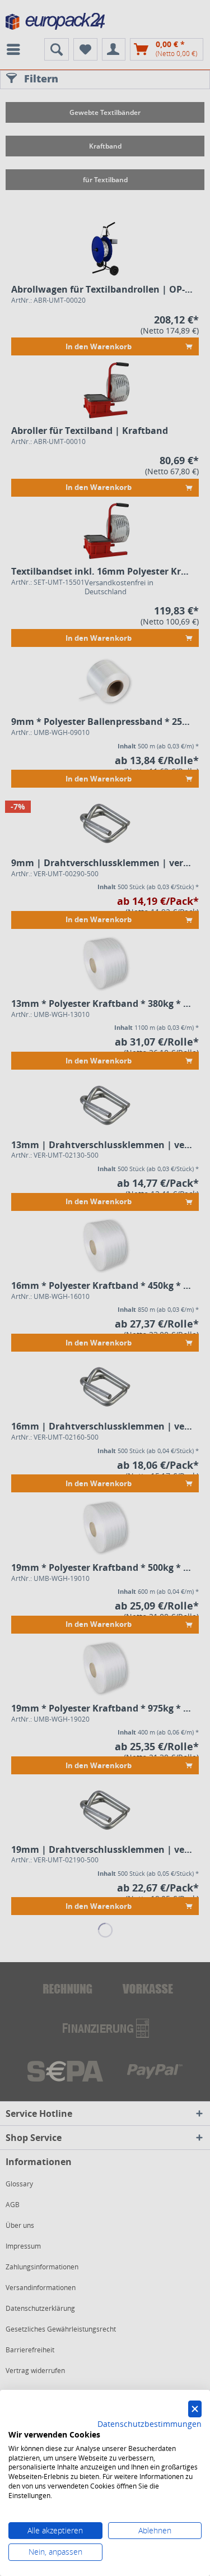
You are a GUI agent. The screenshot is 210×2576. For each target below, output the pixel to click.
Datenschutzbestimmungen (150, 2424)
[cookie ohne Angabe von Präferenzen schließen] (195, 2409)
